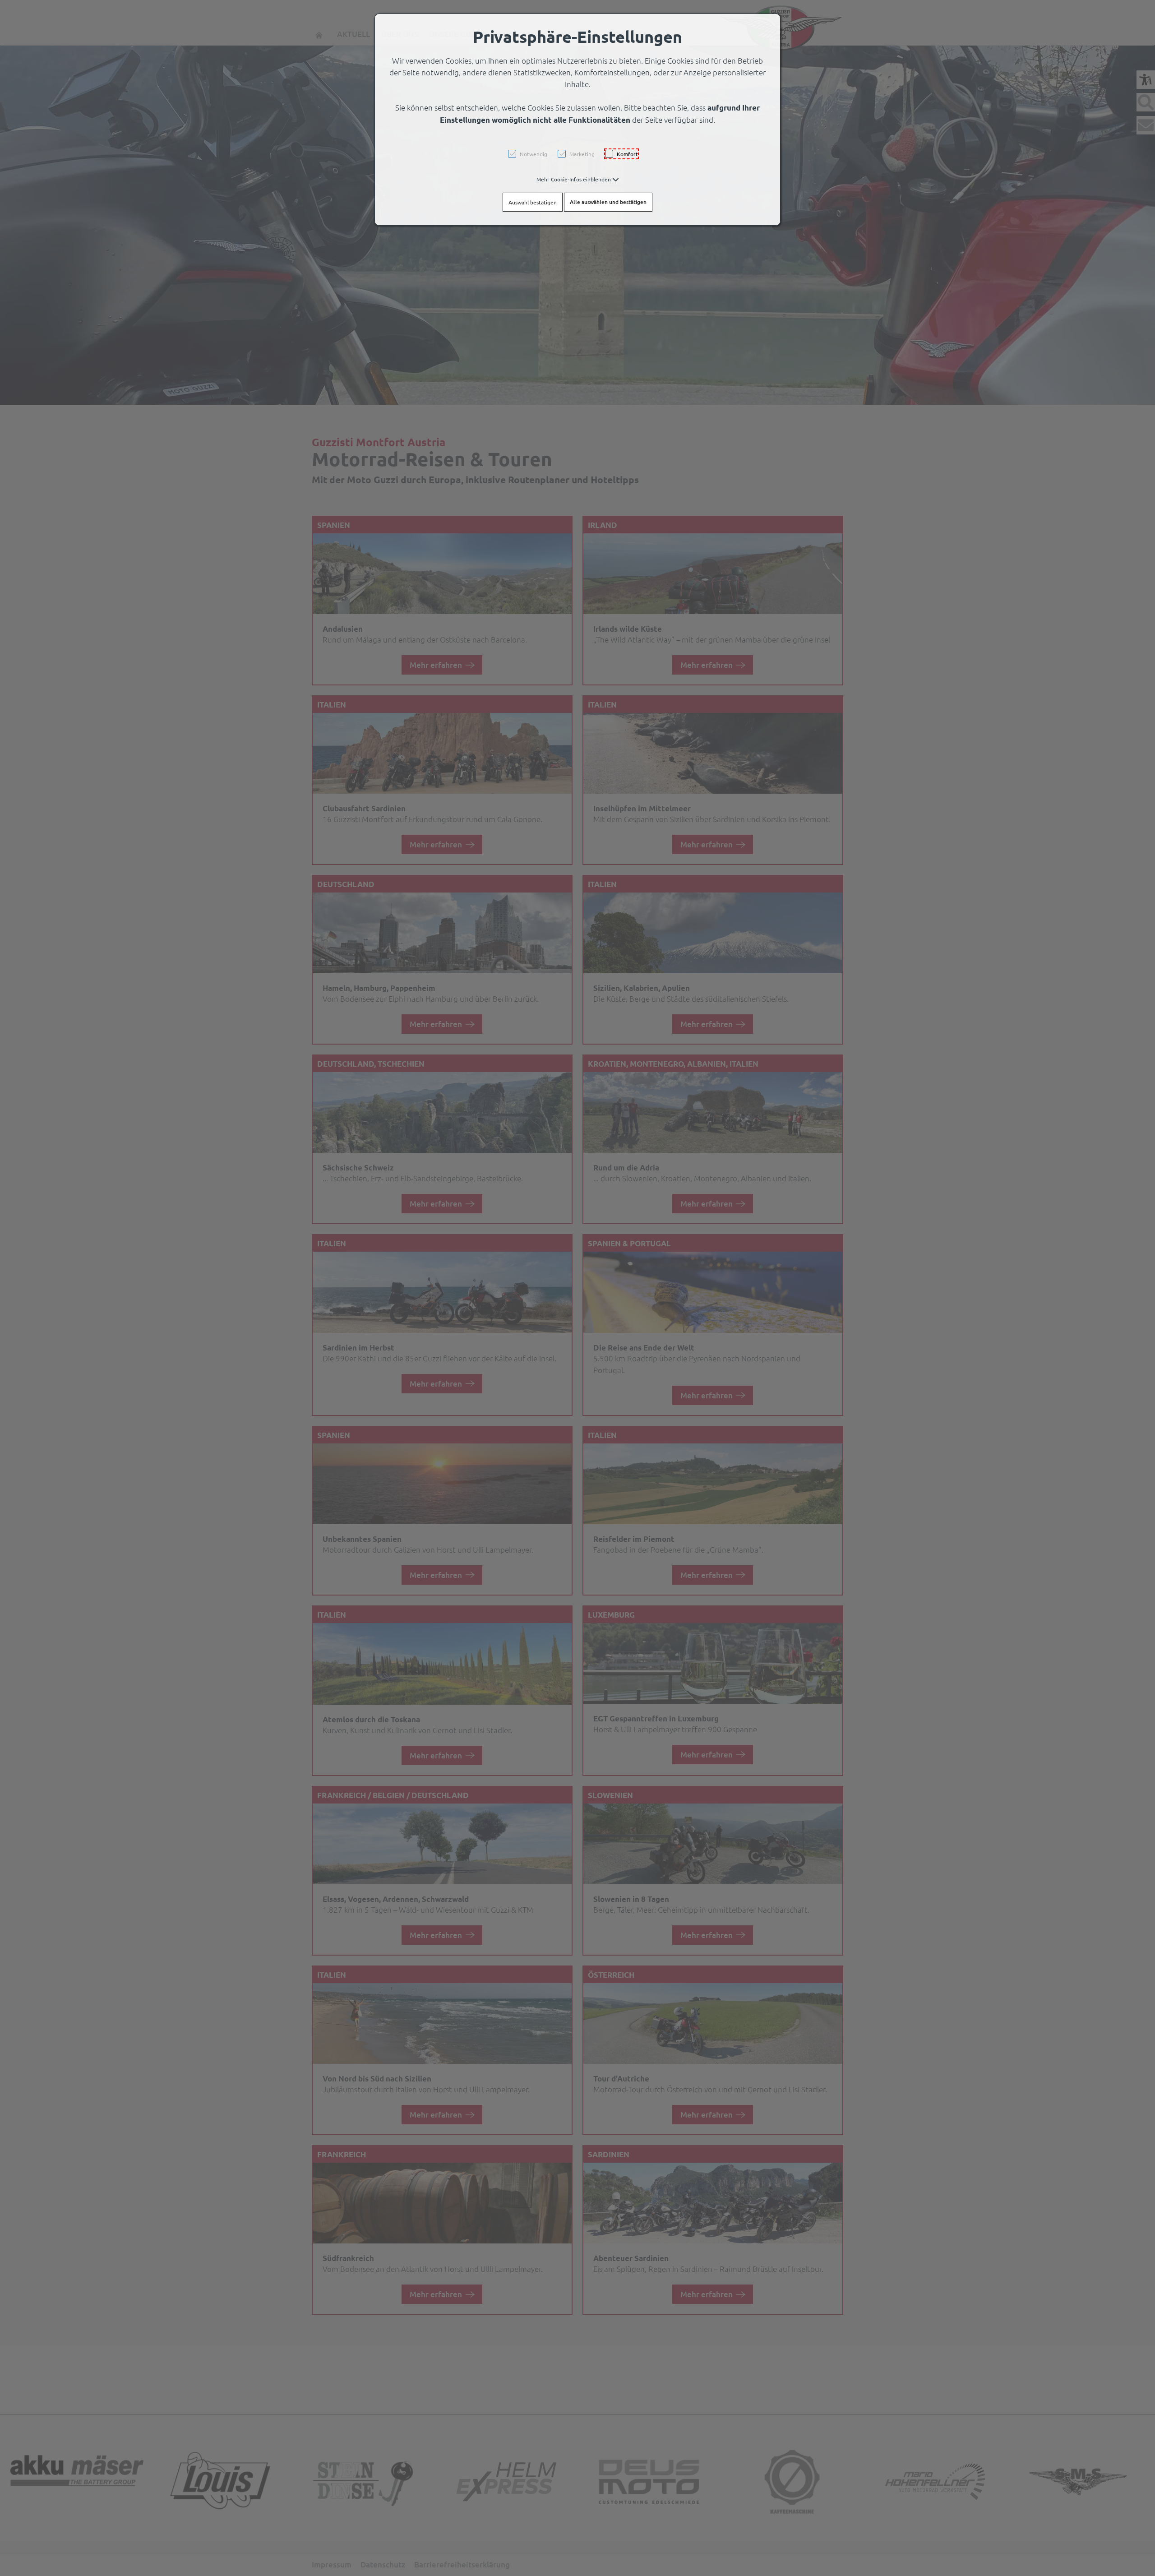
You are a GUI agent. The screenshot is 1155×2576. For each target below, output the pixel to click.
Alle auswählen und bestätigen (608, 202)
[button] (578, 179)
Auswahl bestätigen (533, 202)
